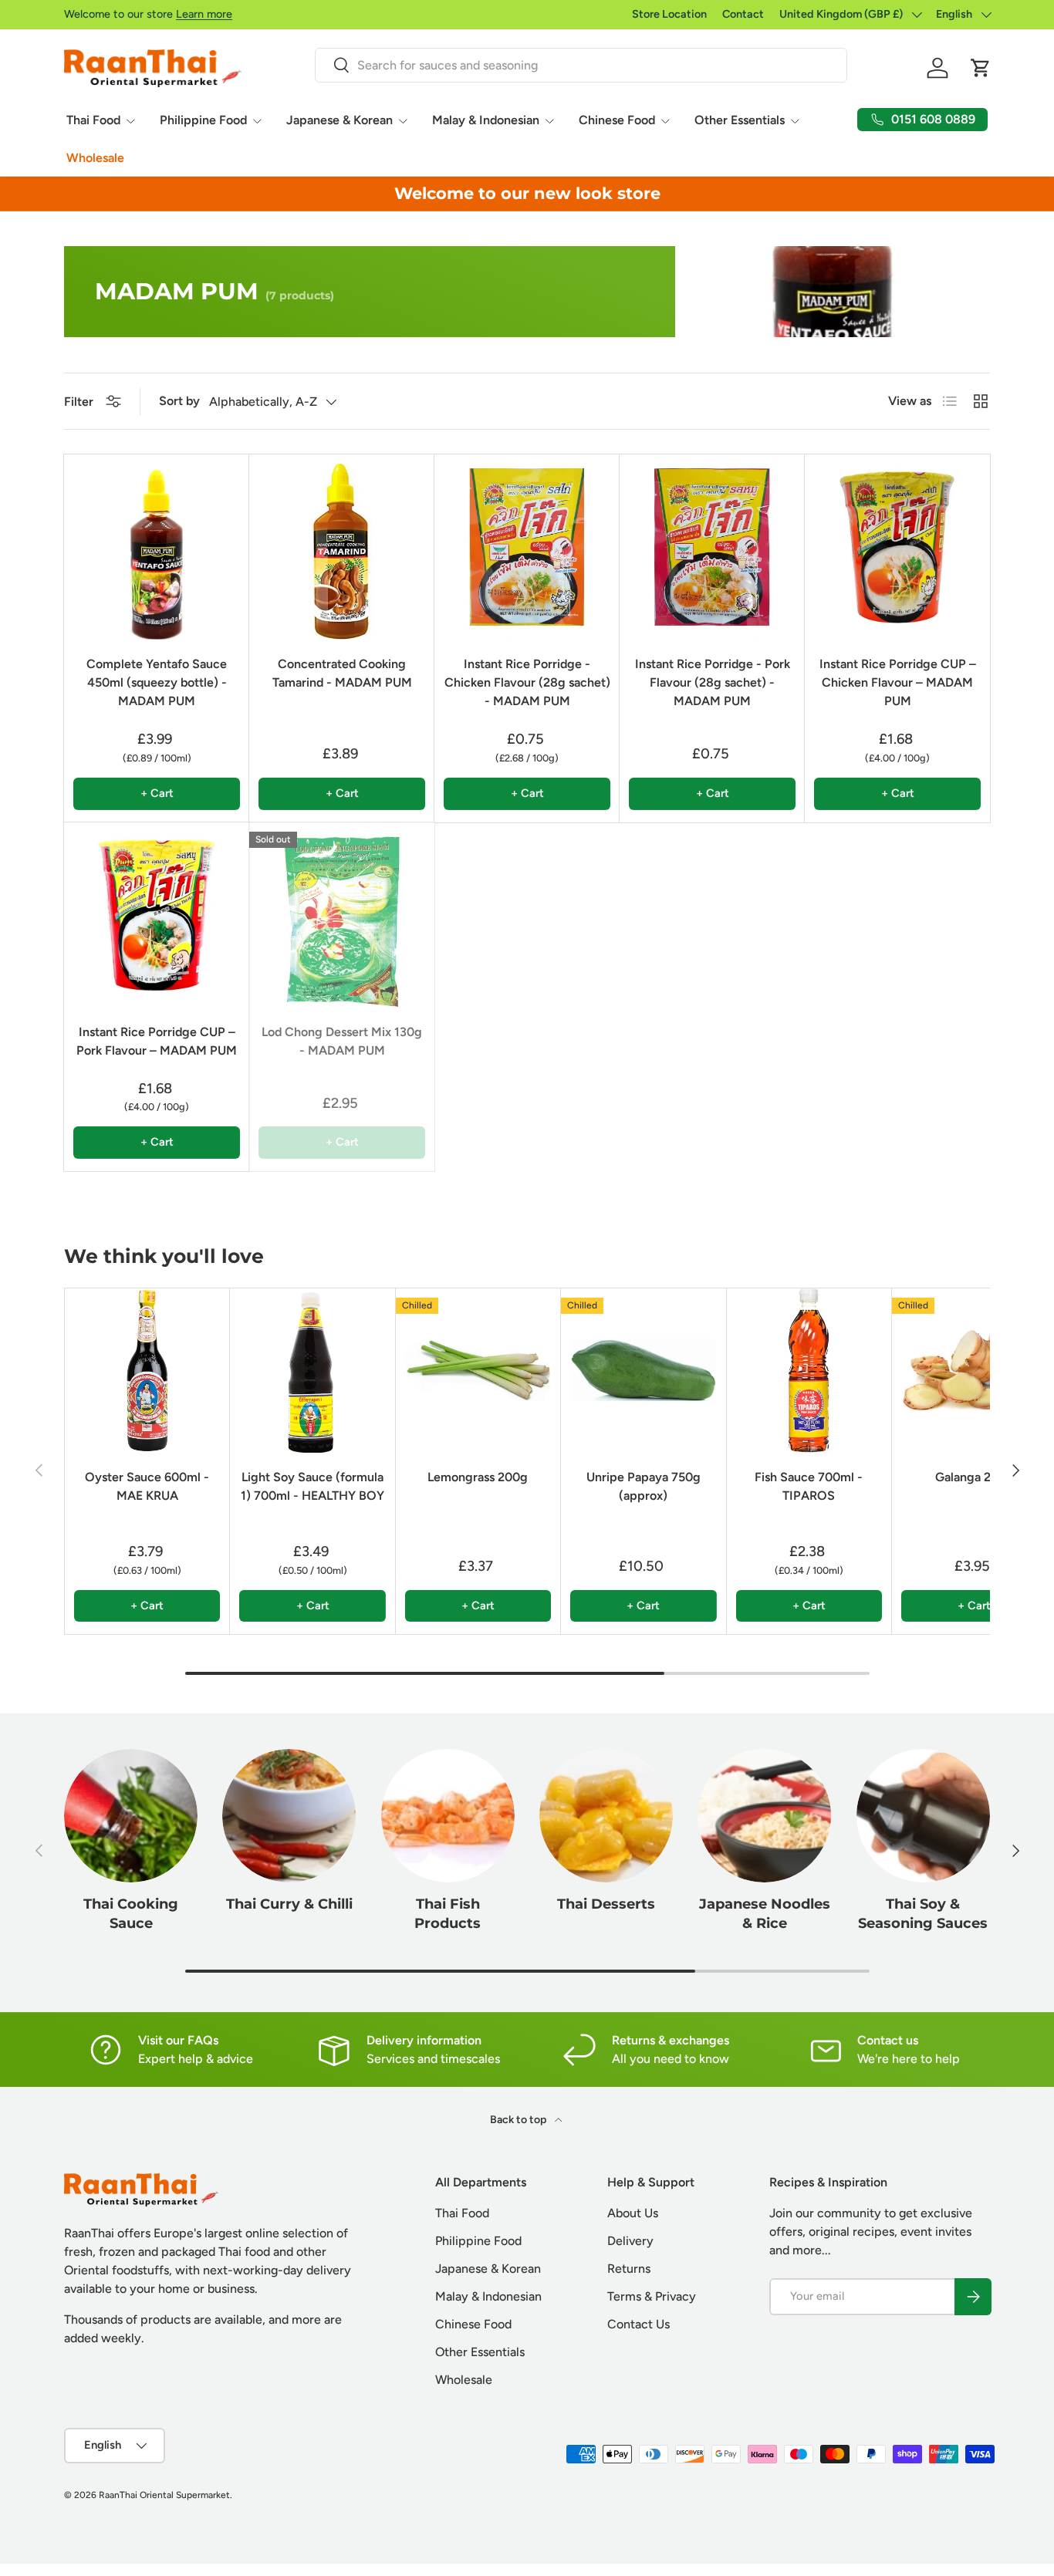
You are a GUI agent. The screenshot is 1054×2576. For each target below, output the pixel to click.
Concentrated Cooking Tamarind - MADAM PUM (342, 673)
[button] (981, 68)
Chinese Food (617, 120)
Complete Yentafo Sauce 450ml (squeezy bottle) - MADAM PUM (157, 682)
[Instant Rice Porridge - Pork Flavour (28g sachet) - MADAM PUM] (712, 547)
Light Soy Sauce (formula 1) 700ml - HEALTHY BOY (312, 1486)
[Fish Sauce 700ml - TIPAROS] (809, 1371)
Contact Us (638, 2324)
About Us (633, 2213)
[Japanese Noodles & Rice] (764, 1816)
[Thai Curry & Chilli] (289, 1816)
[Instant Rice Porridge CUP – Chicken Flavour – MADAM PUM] (897, 547)
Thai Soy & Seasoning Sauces (923, 1913)
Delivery (630, 2241)
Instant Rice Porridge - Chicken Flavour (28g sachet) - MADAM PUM (527, 682)
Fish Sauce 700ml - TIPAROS (809, 1486)
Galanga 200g (975, 1477)
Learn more (204, 14)
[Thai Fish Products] (448, 1816)
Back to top (519, 2120)
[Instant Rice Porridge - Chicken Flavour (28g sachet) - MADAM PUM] (527, 547)
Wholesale (95, 158)
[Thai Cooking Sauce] (131, 1816)
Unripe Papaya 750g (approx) (644, 1486)
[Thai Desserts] (606, 1816)
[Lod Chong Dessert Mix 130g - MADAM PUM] (342, 915)
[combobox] (581, 65)
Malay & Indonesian (486, 120)
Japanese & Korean (340, 120)
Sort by (179, 401)
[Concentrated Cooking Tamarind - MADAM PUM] (342, 547)
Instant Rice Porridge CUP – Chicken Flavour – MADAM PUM (898, 682)
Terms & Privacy (652, 2296)
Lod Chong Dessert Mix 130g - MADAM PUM (342, 1041)
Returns (629, 2269)
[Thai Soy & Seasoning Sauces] (923, 1816)
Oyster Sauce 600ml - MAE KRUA (147, 1486)
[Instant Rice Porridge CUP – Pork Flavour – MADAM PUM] (157, 915)
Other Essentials (740, 120)
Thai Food (93, 120)
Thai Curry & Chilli (289, 1904)
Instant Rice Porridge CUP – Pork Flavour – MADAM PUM (157, 1041)
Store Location (669, 14)
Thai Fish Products (448, 1913)
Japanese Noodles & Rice (765, 1913)
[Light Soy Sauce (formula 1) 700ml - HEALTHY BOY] (312, 1371)
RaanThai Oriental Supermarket (164, 2495)
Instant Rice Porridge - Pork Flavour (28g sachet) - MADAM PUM (713, 682)
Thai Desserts (606, 1904)
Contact (743, 14)
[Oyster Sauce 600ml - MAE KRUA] (147, 1371)
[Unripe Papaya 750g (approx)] (643, 1371)
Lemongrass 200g (478, 1477)
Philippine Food (203, 120)
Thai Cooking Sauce (131, 1913)
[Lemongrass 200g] (478, 1371)
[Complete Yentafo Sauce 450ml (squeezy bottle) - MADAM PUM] (157, 547)
